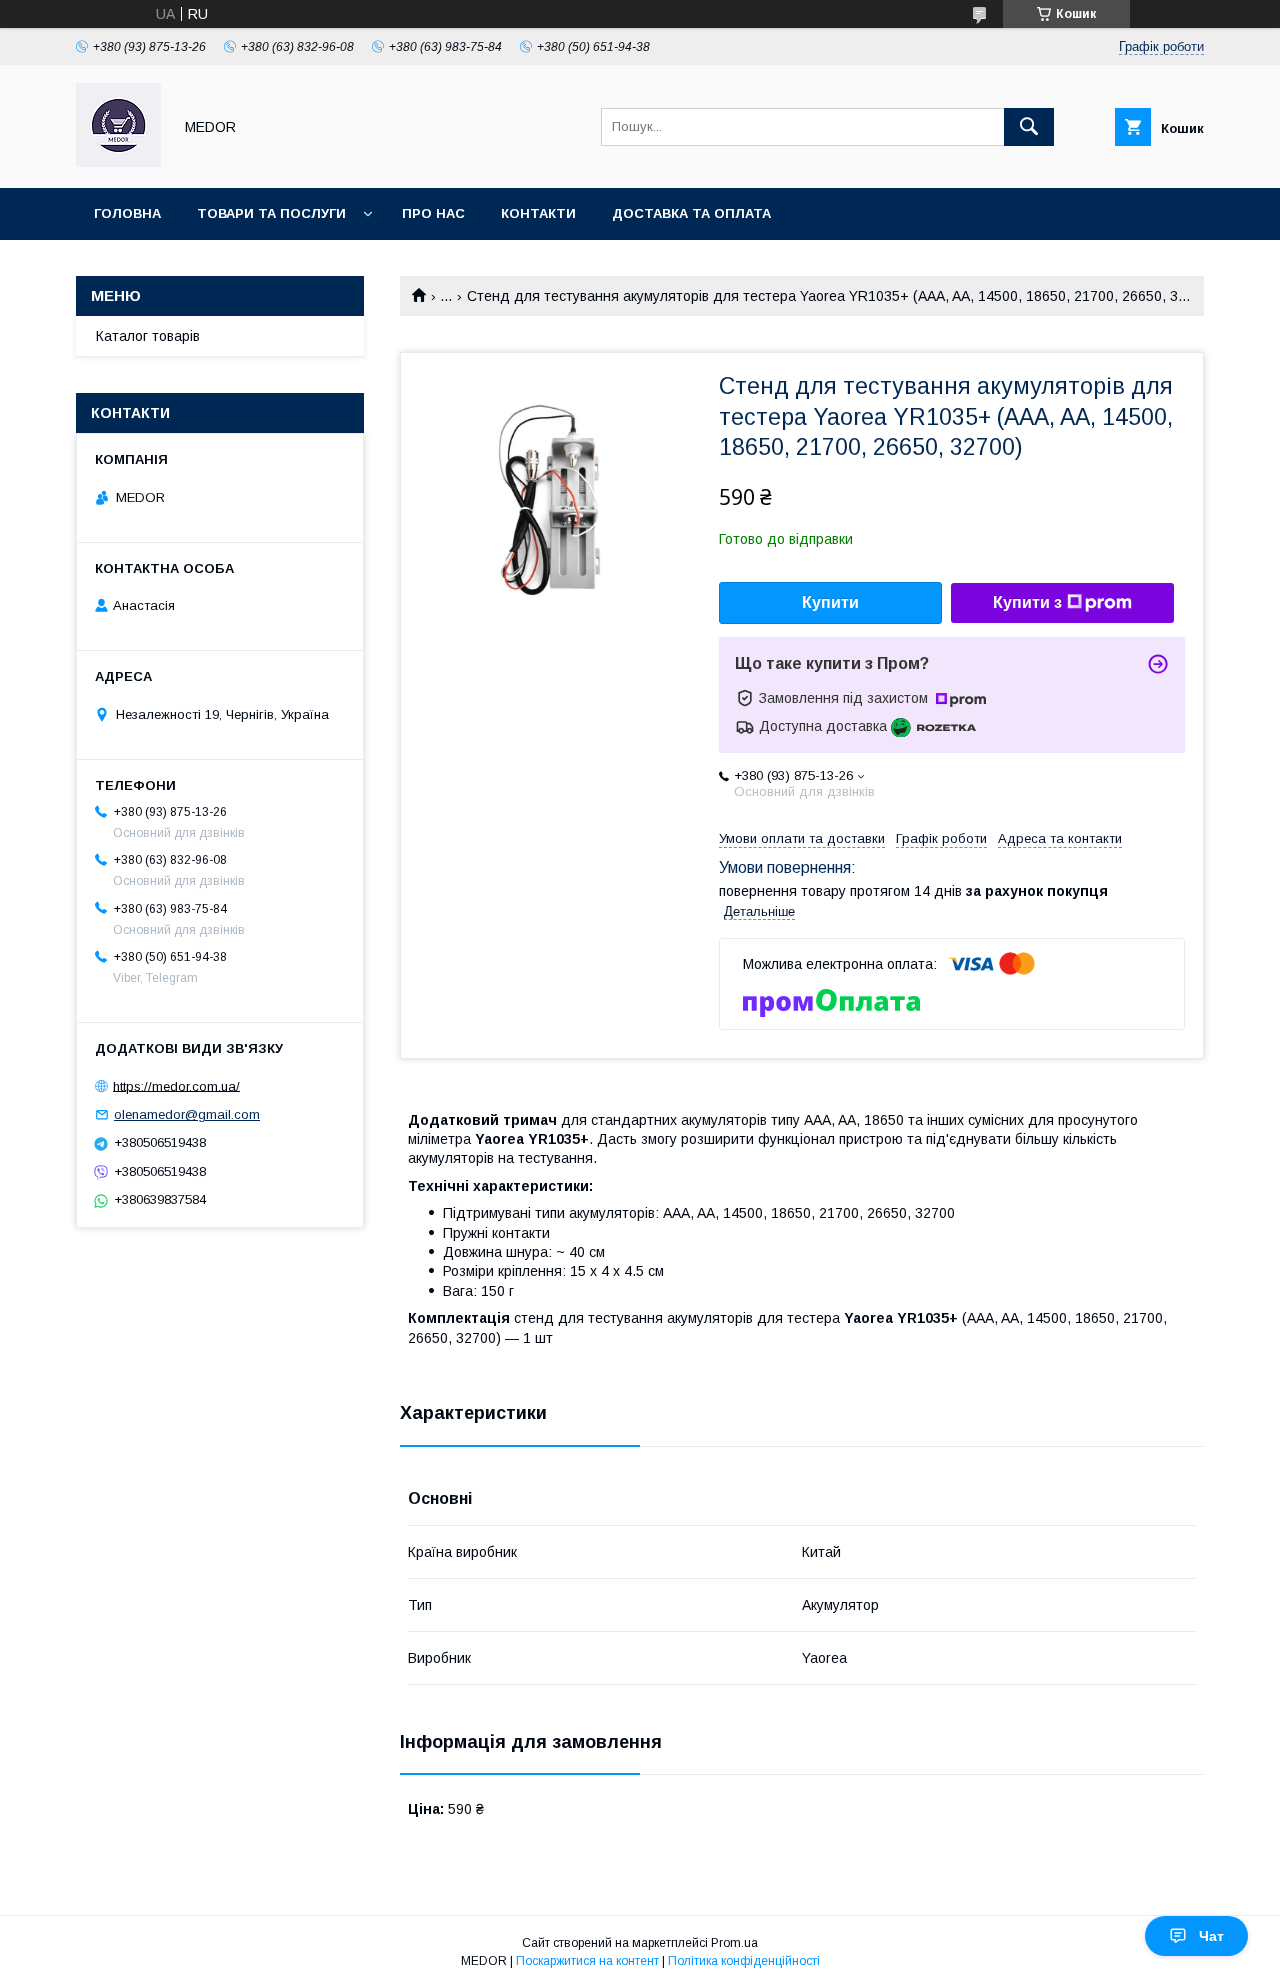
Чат (1211, 1936)
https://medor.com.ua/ (176, 1085)
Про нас (433, 213)
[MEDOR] (118, 162)
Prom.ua (734, 1943)
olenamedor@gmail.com (187, 1114)
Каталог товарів (148, 336)
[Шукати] (1029, 127)
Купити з (1027, 602)
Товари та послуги (271, 213)
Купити (830, 602)
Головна (127, 213)
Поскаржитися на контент (587, 1961)
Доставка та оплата (691, 213)
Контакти (538, 213)
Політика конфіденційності (744, 1961)
